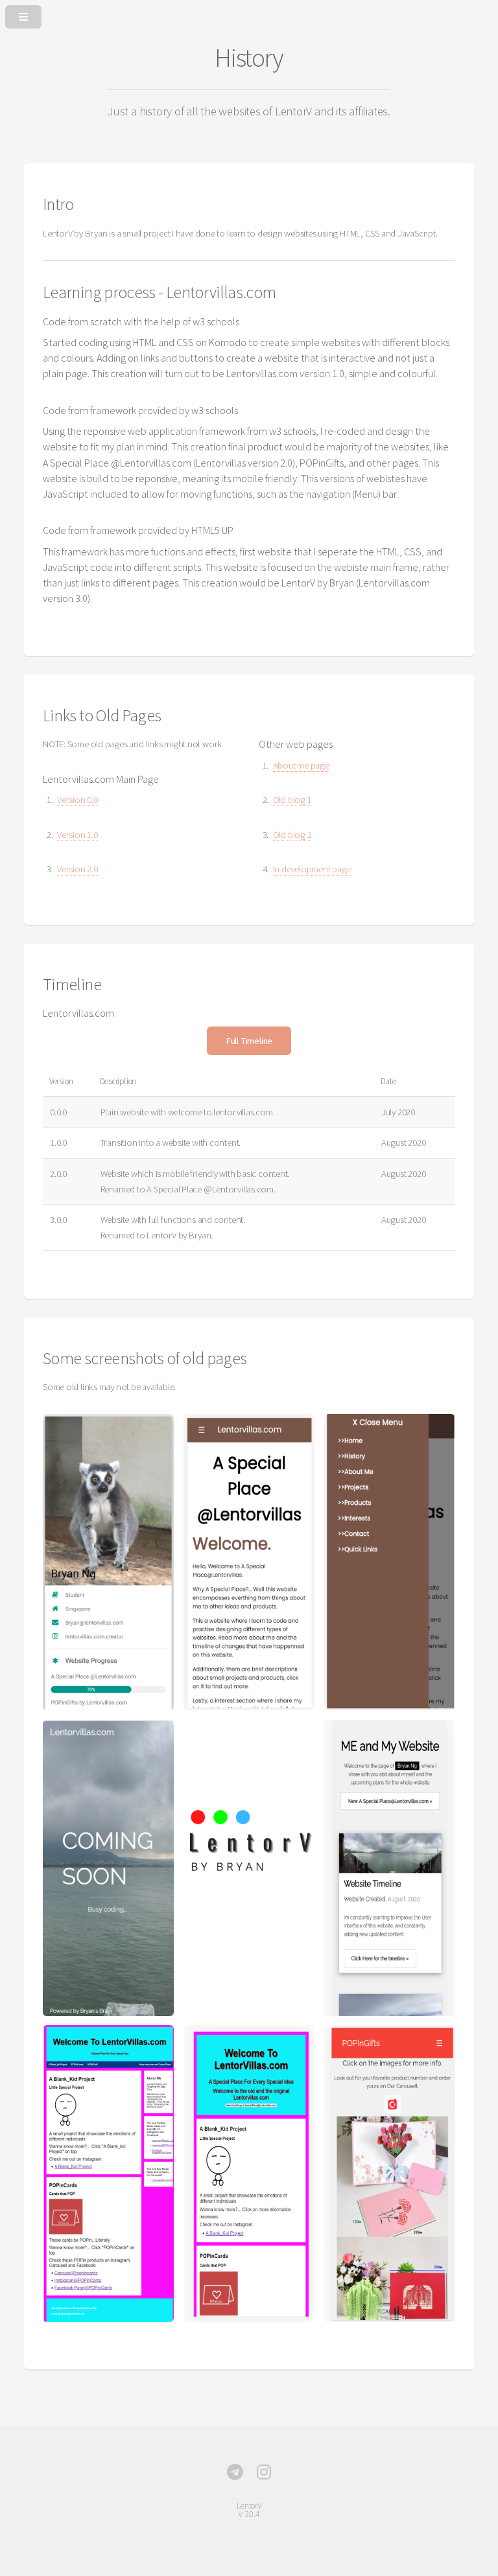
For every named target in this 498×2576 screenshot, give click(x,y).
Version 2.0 (77, 869)
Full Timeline (249, 1041)
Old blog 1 (292, 800)
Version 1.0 (77, 835)
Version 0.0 (77, 800)
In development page (312, 869)
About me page (301, 765)
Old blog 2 (292, 835)
